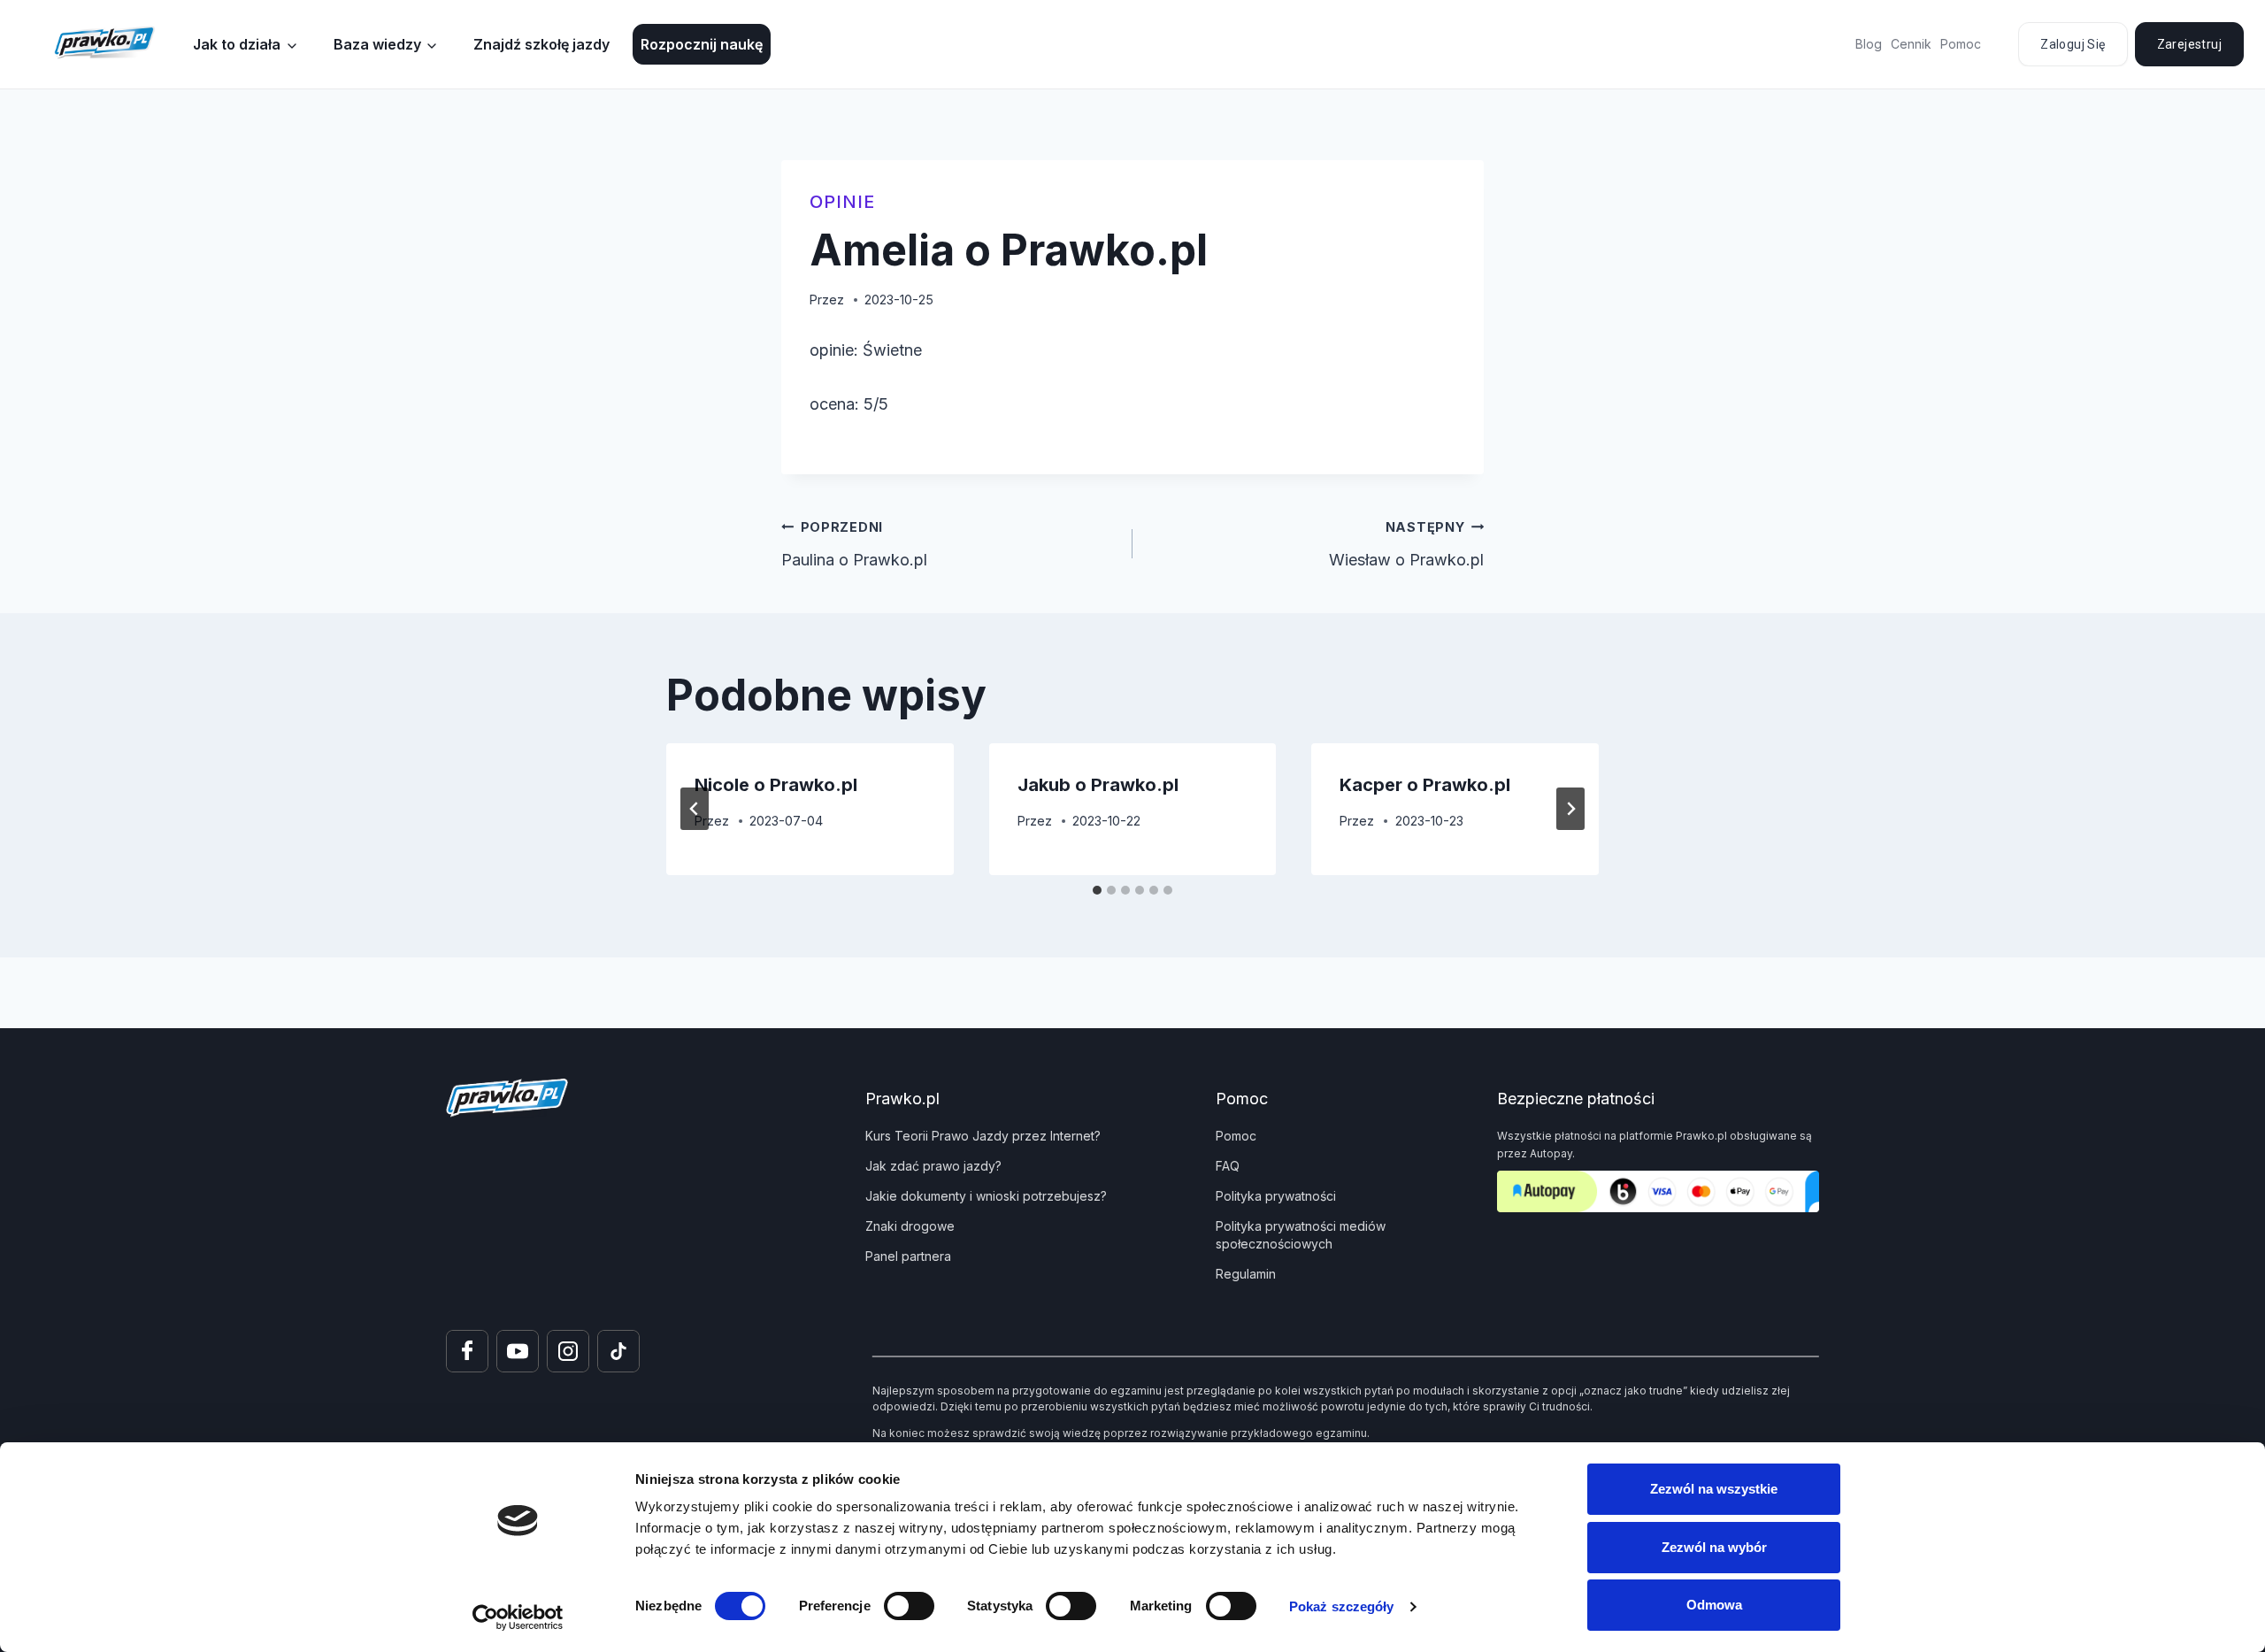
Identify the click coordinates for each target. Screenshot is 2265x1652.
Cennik (1911, 44)
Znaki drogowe (910, 1226)
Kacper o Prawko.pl (1425, 785)
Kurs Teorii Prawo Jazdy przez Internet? (983, 1136)
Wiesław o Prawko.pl (1406, 544)
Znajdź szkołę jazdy (541, 44)
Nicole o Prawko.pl (776, 785)
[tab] (1097, 890)
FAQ (1228, 1166)
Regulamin (1246, 1274)
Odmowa (1714, 1605)
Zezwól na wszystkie (1714, 1489)
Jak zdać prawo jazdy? (933, 1166)
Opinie (842, 202)
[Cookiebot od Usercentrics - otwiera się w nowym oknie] (518, 1617)
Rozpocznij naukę (702, 44)
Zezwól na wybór (1714, 1547)
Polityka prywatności (1276, 1196)
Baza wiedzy (377, 44)
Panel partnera (908, 1256)
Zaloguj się (2073, 44)
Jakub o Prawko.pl (1098, 785)
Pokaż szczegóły (1342, 1606)
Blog (1869, 44)
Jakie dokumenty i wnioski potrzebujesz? (986, 1196)
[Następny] (1570, 809)
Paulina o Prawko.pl (854, 544)
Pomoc (1961, 44)
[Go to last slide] (695, 809)
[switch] (909, 1606)
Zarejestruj (2189, 44)
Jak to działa (237, 44)
